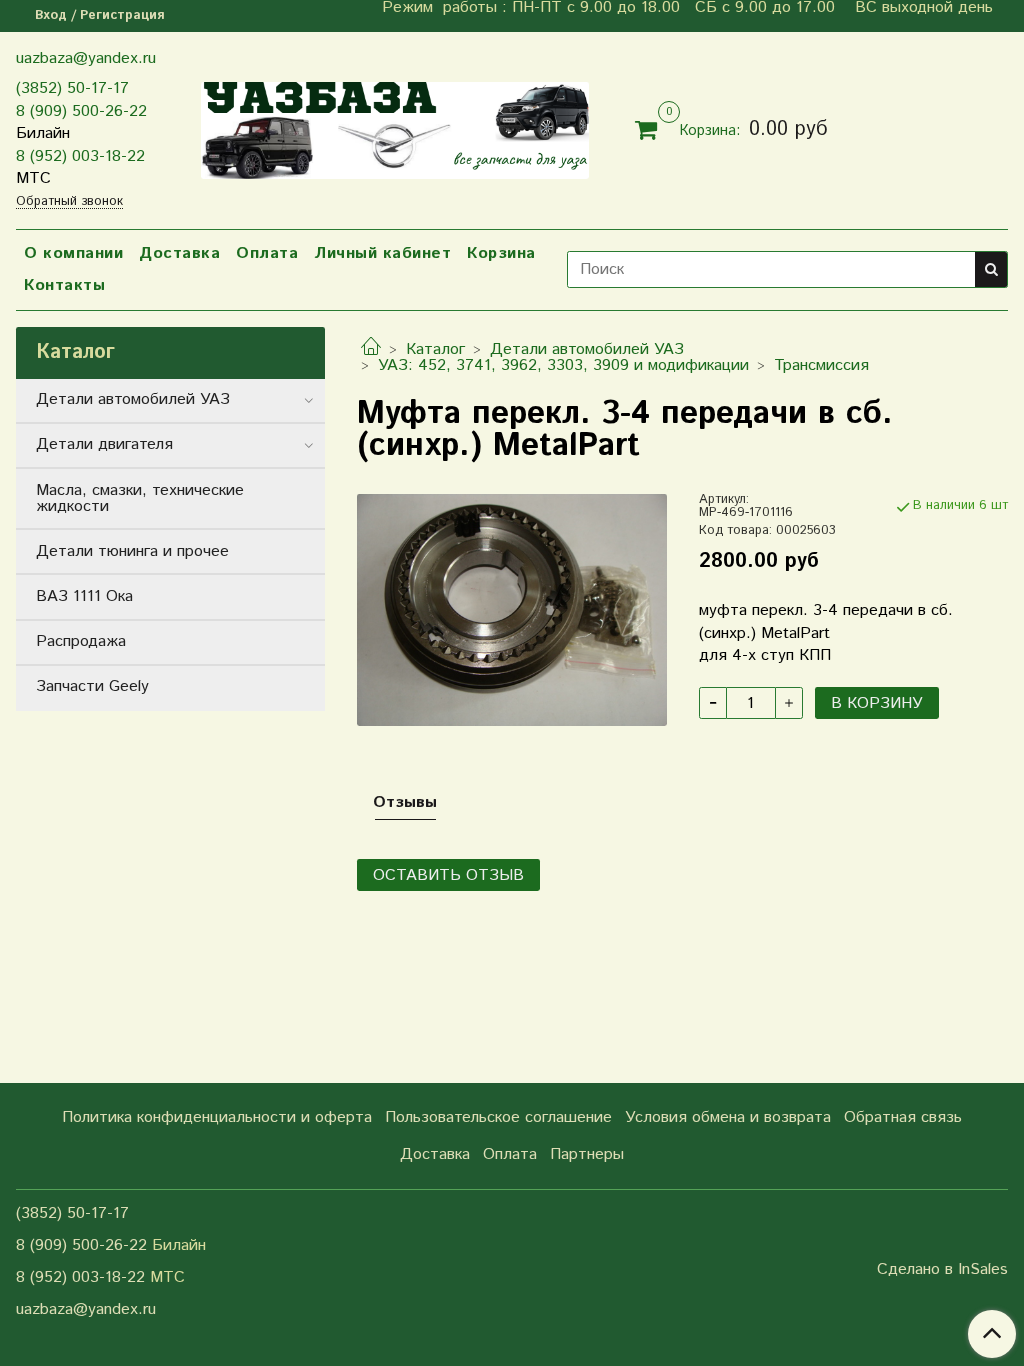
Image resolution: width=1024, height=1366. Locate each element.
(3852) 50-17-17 (72, 88)
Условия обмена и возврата (728, 1117)
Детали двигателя (104, 444)
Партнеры (587, 1154)
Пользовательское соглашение (498, 1117)
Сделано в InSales (942, 1270)
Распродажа (81, 641)
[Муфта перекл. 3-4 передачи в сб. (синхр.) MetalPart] (511, 609)
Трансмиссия (821, 365)
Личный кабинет (382, 253)
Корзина (501, 253)
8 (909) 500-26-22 (81, 111)
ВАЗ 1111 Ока (84, 596)
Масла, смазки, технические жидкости (140, 498)
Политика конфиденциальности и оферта (217, 1117)
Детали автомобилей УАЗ (587, 349)
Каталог (435, 349)
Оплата (267, 253)
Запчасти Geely (92, 686)
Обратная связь (903, 1117)
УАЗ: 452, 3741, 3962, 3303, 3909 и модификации (563, 365)
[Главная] (371, 349)
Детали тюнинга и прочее (132, 551)
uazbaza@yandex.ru (86, 58)
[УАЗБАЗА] (394, 126)
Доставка (179, 253)
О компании (73, 253)
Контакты (64, 285)
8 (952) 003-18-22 (80, 156)
